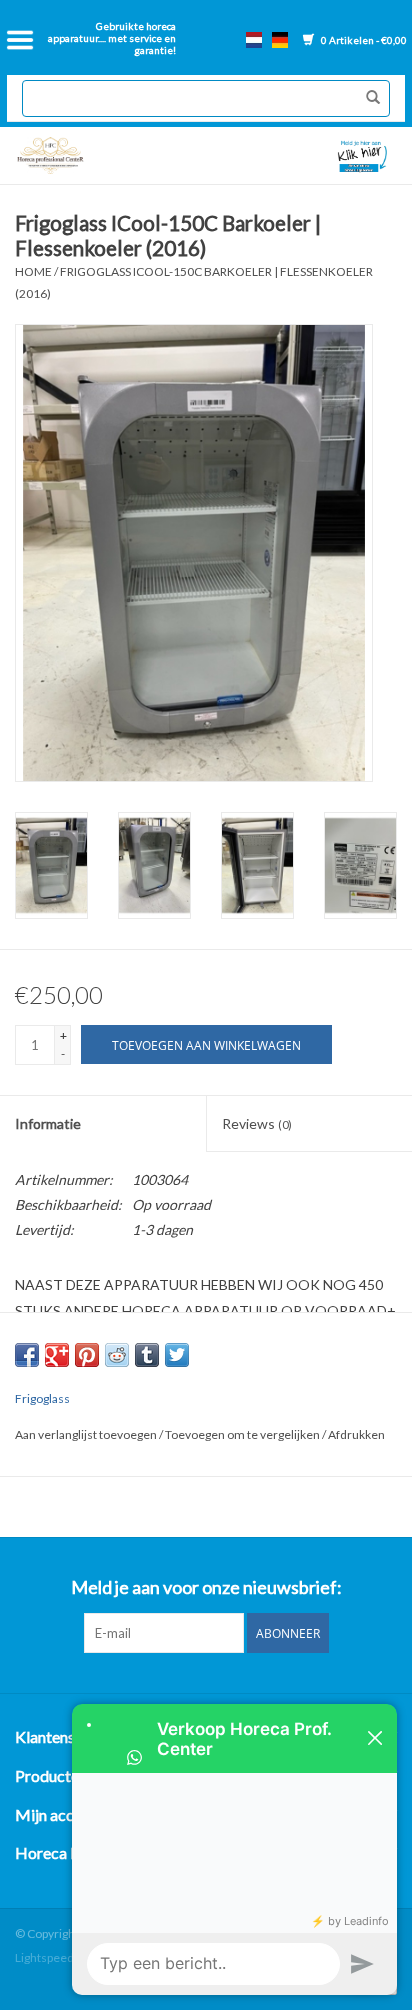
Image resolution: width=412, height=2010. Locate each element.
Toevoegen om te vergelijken (243, 1434)
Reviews (257, 1123)
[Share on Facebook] (27, 1355)
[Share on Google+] (57, 1355)
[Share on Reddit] (117, 1355)
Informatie (48, 1123)
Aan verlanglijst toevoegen (87, 1434)
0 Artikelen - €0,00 (363, 40)
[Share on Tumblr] (147, 1355)
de (280, 40)
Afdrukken (356, 1434)
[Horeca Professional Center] (106, 155)
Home (33, 271)
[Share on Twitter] (177, 1355)
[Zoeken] (368, 98)
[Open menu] (20, 40)
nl (254, 40)
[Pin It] (87, 1355)
